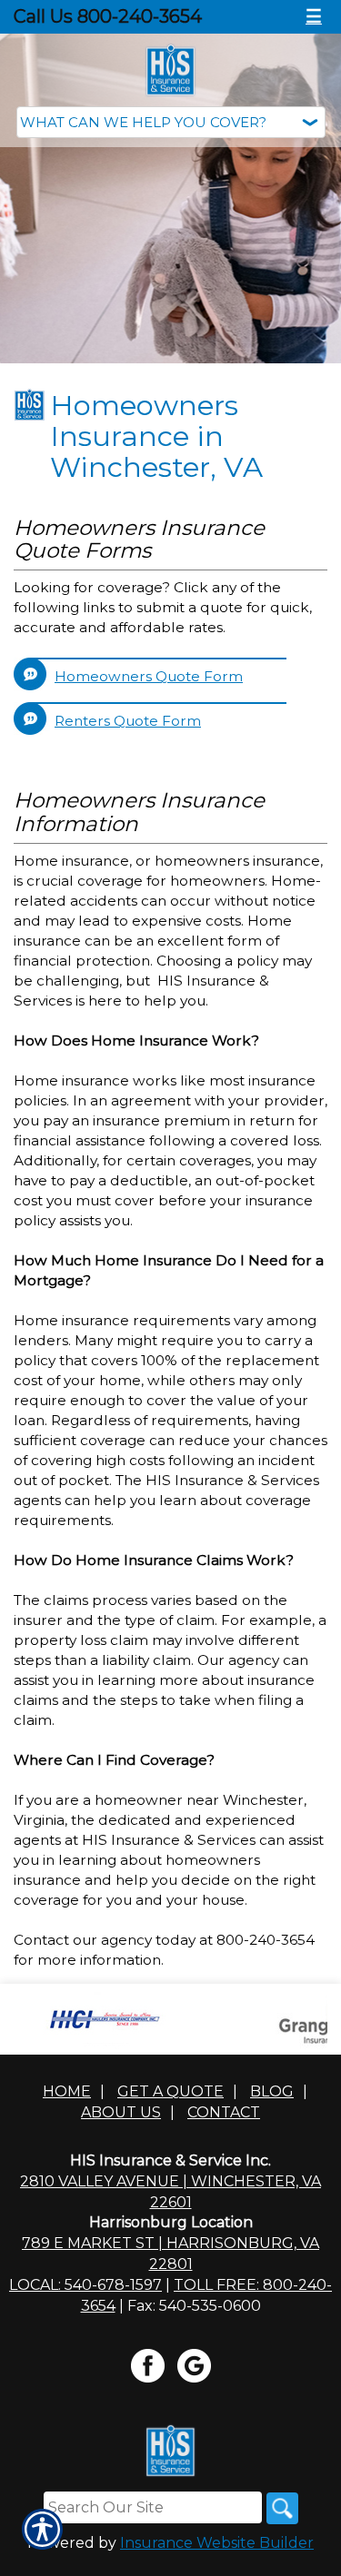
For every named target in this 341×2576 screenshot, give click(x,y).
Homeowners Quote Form (149, 676)
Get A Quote (170, 2091)
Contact (224, 2112)
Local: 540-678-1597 (85, 2285)
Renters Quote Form (128, 721)
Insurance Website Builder (217, 2543)
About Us (121, 2112)
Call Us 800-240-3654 (108, 16)
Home (67, 2091)
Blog (272, 2091)
